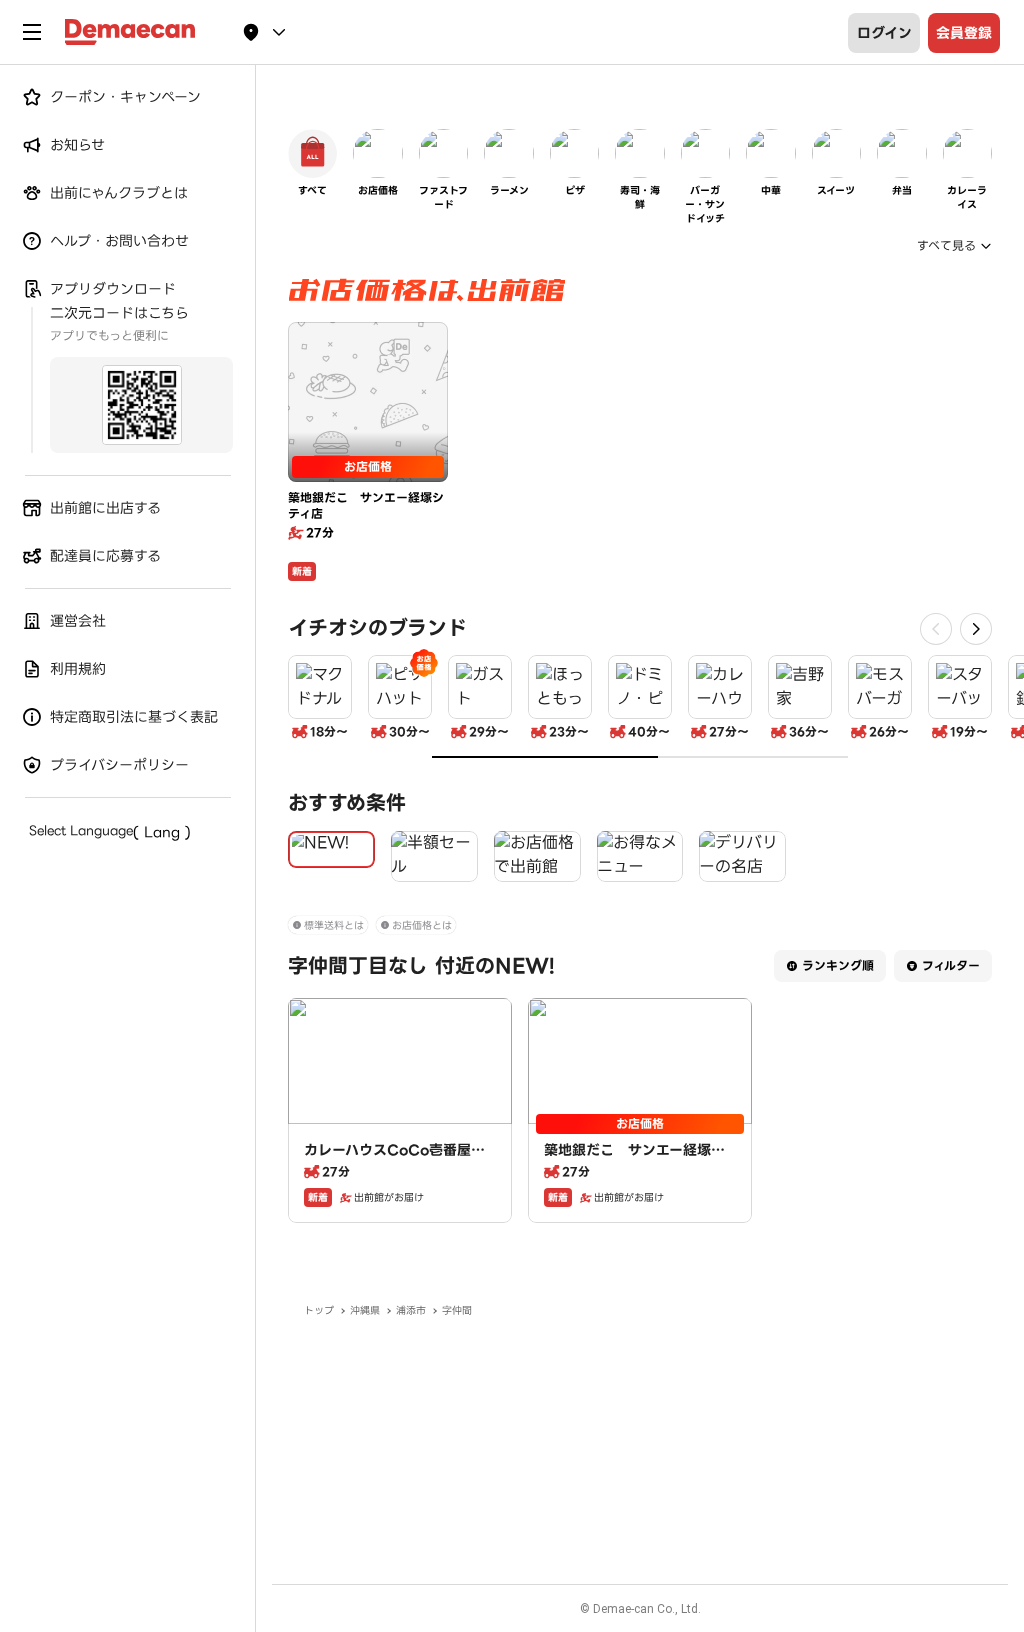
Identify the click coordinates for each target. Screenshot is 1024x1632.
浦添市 (411, 1310)
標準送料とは (334, 925)
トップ (319, 1310)
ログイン (884, 33)
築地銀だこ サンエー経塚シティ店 (634, 1160)
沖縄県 (365, 1310)
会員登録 (964, 33)
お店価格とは (422, 925)
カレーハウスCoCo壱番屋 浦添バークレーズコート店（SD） (399, 1170)
